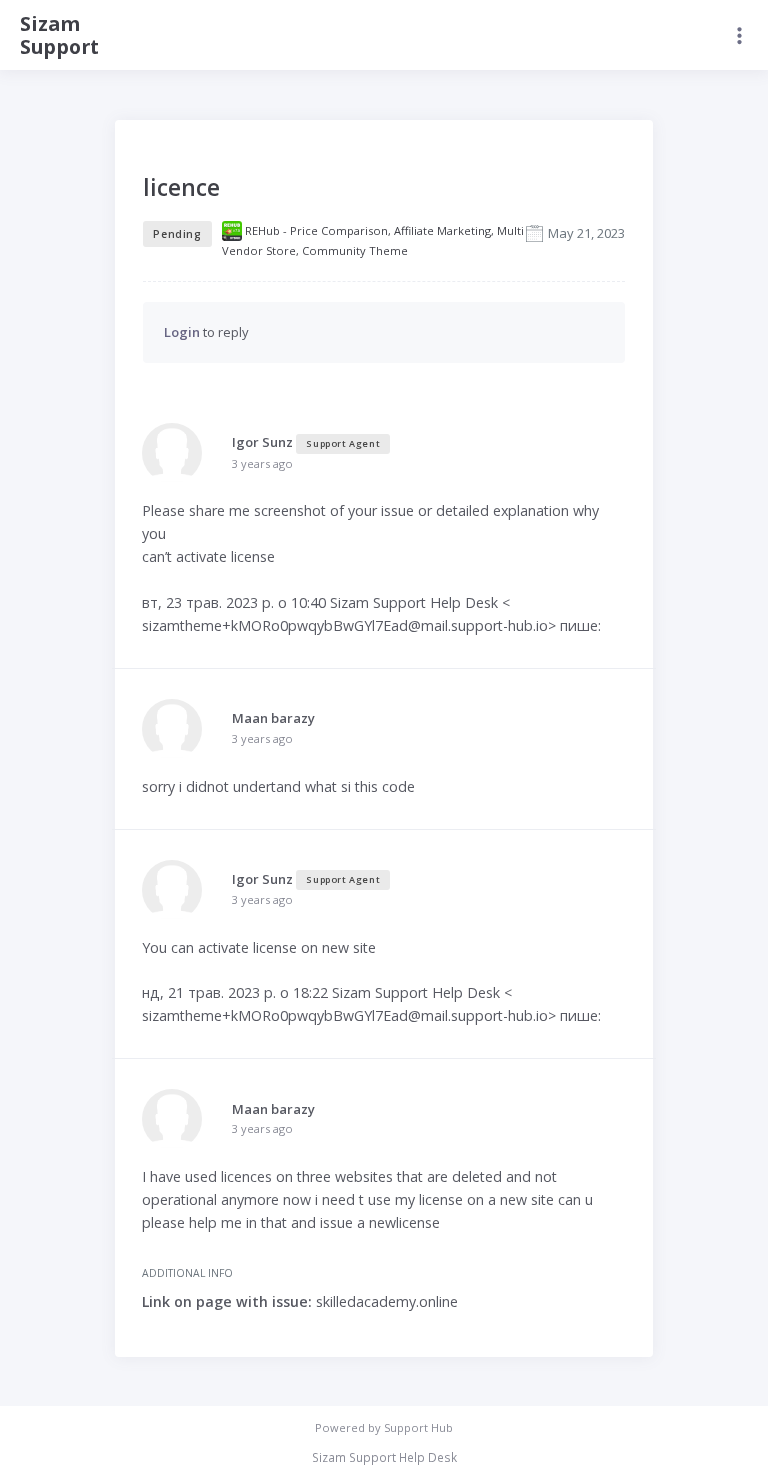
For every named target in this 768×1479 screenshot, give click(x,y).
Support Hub (418, 1427)
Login (182, 332)
